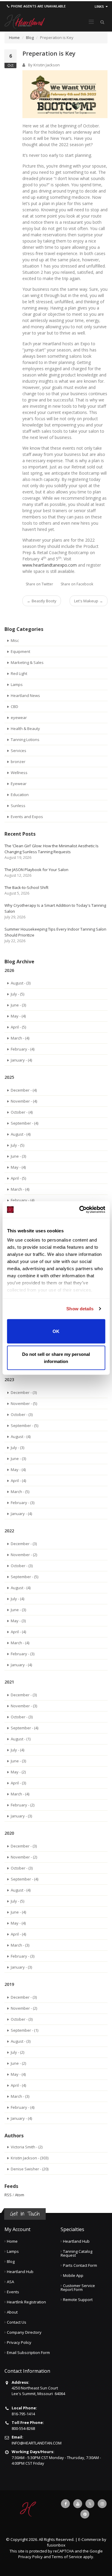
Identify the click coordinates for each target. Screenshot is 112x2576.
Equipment (20, 651)
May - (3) (18, 1621)
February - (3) (23, 1503)
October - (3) (22, 1414)
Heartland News (25, 695)
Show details (80, 1309)
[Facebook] (65, 2504)
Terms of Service (67, 2557)
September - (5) (24, 1425)
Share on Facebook (77, 584)
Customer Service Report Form (78, 2287)
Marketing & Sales (27, 662)
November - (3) (24, 1706)
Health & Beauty (25, 729)
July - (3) (17, 1448)
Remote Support (78, 2300)
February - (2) (23, 1805)
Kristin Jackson (47, 65)
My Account (17, 2229)
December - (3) (24, 1392)
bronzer (18, 762)
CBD (14, 706)
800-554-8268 (23, 2428)
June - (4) (18, 1912)
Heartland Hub (20, 2272)
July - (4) (17, 1599)
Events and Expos (27, 817)
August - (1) (21, 1739)
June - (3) (18, 1005)
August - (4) (21, 1134)
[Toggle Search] (102, 22)
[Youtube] (78, 2504)
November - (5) (24, 1403)
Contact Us (17, 2322)
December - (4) (24, 1090)
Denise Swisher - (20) (30, 2169)
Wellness (19, 773)
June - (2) (18, 2063)
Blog (30, 37)
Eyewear (19, 784)
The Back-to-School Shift (26, 887)
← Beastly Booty (42, 601)
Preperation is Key (49, 53)
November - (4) (24, 1101)
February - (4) (23, 1049)
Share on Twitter (39, 584)
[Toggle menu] (91, 22)
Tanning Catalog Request (76, 2253)
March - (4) (20, 1038)
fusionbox (56, 2545)
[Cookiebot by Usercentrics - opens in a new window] (80, 1210)
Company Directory (24, 2332)
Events (13, 2292)
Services (19, 751)
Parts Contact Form (80, 2265)
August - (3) (21, 983)
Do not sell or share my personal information (56, 1358)
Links (100, 6)
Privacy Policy (19, 2342)
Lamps (17, 684)
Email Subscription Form (28, 2353)
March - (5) (20, 1492)
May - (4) (18, 1016)
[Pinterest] (85, 2514)
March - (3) (20, 1945)
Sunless (18, 806)
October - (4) (22, 1112)
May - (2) (18, 1772)
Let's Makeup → (89, 601)
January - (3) (21, 1816)
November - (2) (24, 1555)
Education (20, 795)
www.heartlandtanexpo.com (50, 565)
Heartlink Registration (26, 2302)
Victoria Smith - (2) (27, 2147)
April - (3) (18, 1783)
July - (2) (17, 2052)
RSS (8, 2195)
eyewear (19, 718)
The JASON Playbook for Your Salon (36, 870)
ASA (10, 2282)
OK (56, 1331)
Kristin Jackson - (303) (30, 2158)
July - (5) (17, 994)
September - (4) (24, 1123)
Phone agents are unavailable (38, 6)
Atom (20, 2195)
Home (14, 37)
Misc (15, 640)
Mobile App (73, 2275)
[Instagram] (102, 2504)
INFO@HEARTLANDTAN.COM (37, 2443)
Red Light (19, 673)
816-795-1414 (23, 2414)
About (12, 2312)
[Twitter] (90, 2504)
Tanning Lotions (25, 740)
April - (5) (18, 1027)
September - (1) (24, 2030)
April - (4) (18, 1481)
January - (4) (21, 1060)
